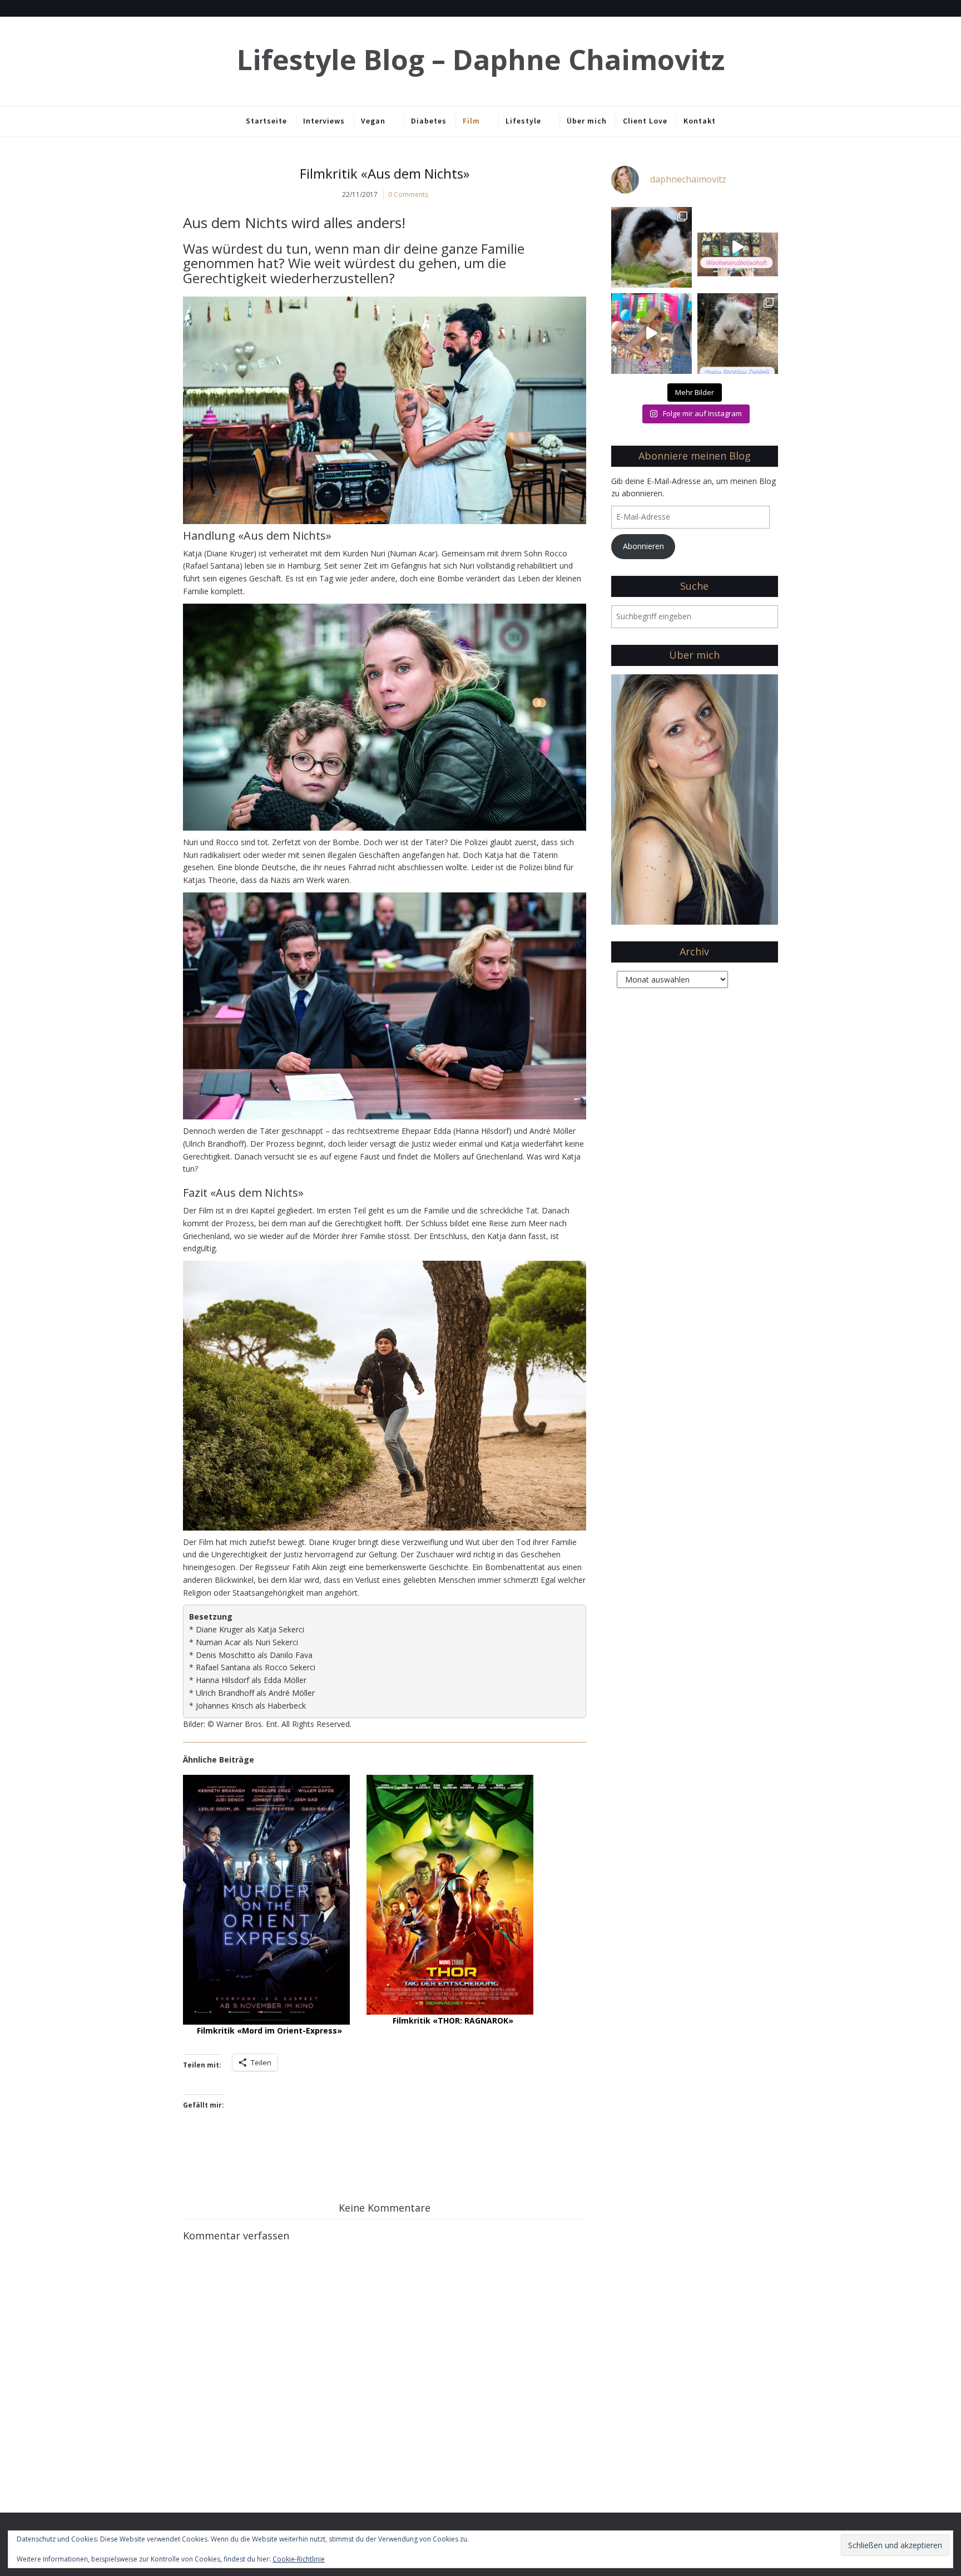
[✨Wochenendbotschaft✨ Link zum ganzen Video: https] (738, 247)
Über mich (587, 121)
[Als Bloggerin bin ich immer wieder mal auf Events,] (652, 334)
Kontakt (700, 121)
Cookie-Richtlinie (299, 2559)
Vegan (373, 121)
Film (471, 121)
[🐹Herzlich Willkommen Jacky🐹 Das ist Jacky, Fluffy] (652, 247)
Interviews (324, 121)
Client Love (645, 121)
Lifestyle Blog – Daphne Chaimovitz (481, 60)
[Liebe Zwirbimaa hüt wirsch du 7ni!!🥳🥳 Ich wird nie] (738, 334)
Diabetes (429, 121)
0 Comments (408, 194)
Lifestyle (523, 121)
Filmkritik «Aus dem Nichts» (385, 173)
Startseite (266, 121)
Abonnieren (643, 546)
